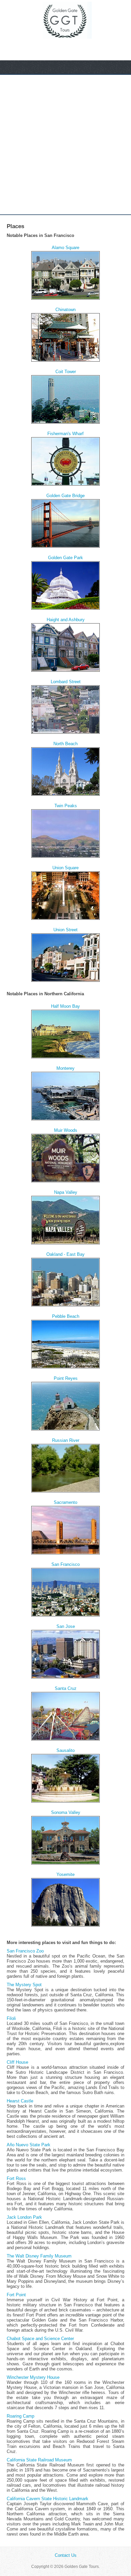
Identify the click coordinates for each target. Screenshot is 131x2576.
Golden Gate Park (65, 558)
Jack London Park (24, 2217)
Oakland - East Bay (65, 1254)
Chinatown (65, 310)
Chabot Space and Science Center (40, 2339)
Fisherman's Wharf (65, 434)
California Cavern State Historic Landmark (48, 2499)
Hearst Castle (20, 2101)
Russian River (66, 1440)
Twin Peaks (66, 806)
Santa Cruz (66, 1688)
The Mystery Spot (24, 1985)
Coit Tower (66, 372)
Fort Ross (16, 2178)
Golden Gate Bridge (65, 496)
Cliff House (17, 2062)
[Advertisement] (65, 145)
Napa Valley (66, 1192)
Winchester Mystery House (33, 2377)
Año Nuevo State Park (29, 2145)
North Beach (65, 744)
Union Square (65, 868)
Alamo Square (65, 248)
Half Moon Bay (65, 1006)
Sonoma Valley (66, 1812)
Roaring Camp (20, 2416)
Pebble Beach (66, 1316)
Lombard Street (66, 682)
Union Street (65, 930)
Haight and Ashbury (66, 620)
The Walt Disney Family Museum (39, 2256)
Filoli (11, 2018)
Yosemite (65, 1874)
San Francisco (65, 1564)
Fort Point (16, 2295)
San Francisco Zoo (25, 1951)
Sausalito (65, 1750)
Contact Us (66, 2555)
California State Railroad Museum (39, 2460)
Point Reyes (66, 1378)
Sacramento (65, 1502)
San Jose (66, 1626)
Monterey (65, 1068)
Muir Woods (66, 1130)
